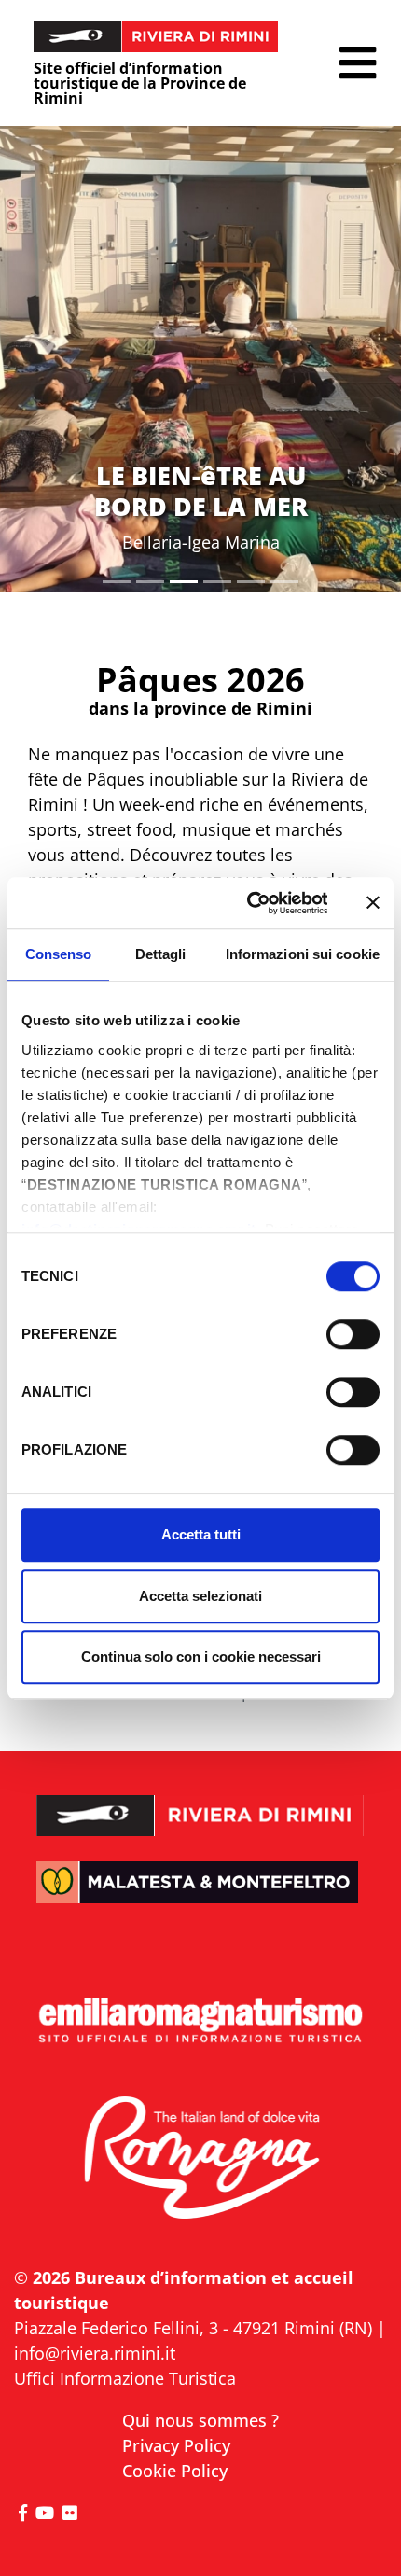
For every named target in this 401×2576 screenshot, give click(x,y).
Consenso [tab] (59, 954)
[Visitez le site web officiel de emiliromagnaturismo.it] (200, 2021)
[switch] (353, 1334)
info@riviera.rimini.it (95, 2353)
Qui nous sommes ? (200, 2420)
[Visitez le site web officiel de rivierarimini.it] (200, 1802)
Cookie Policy (175, 2471)
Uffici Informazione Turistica (125, 2378)
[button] (358, 63)
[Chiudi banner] (373, 903)
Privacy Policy (176, 2445)
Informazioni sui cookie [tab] (303, 954)
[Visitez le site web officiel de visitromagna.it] (200, 2159)
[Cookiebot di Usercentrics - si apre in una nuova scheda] (249, 903)
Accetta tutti (201, 1534)
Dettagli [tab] (161, 954)
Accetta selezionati (200, 1596)
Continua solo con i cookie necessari (201, 1657)
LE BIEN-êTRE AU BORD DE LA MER (201, 490)
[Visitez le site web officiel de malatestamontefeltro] (200, 1896)
